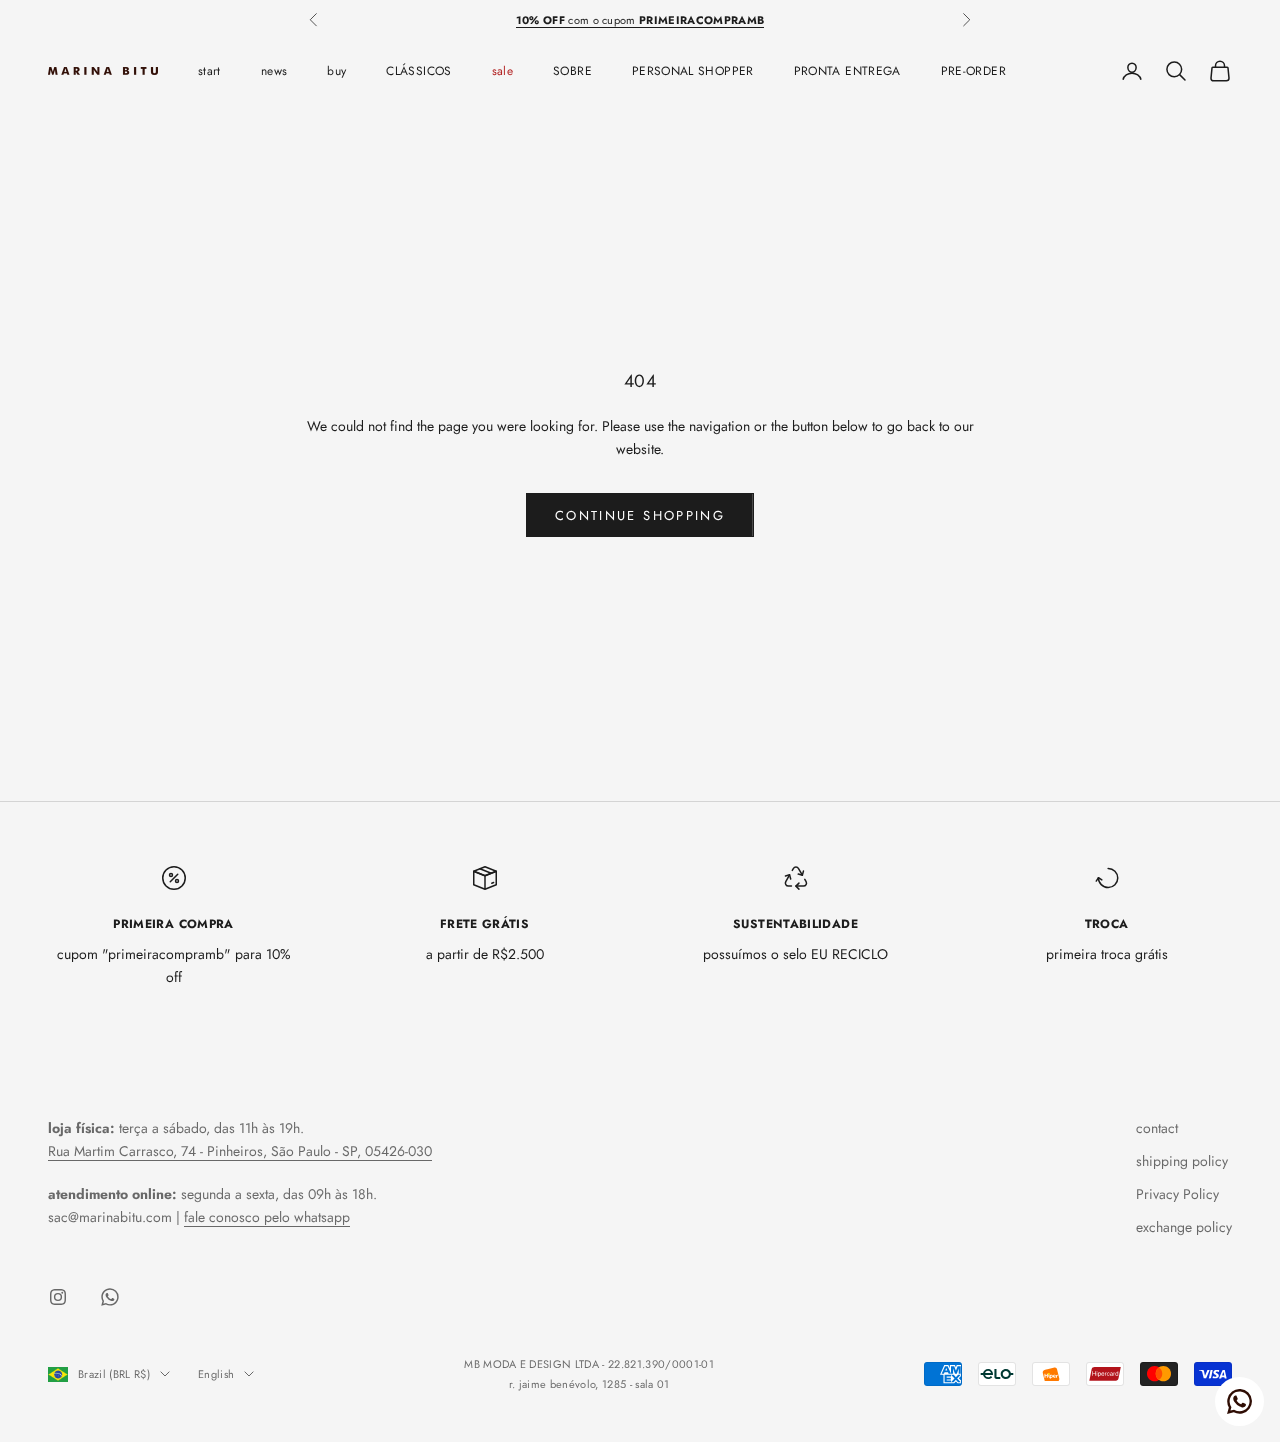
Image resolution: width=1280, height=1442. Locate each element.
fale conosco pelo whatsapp (267, 1217)
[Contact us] (1239, 1401)
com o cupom (640, 20)
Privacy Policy (1177, 1194)
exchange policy (1184, 1227)
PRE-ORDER (973, 71)
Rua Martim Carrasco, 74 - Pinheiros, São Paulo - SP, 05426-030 (240, 1151)
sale (502, 71)
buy (336, 71)
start (209, 71)
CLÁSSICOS (418, 71)
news (274, 71)
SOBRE (572, 71)
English (216, 1374)
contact (1157, 1128)
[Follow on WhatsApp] (110, 1297)
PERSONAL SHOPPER (693, 71)
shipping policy (1182, 1161)
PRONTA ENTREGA (847, 71)
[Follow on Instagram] (58, 1297)
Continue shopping (640, 515)
